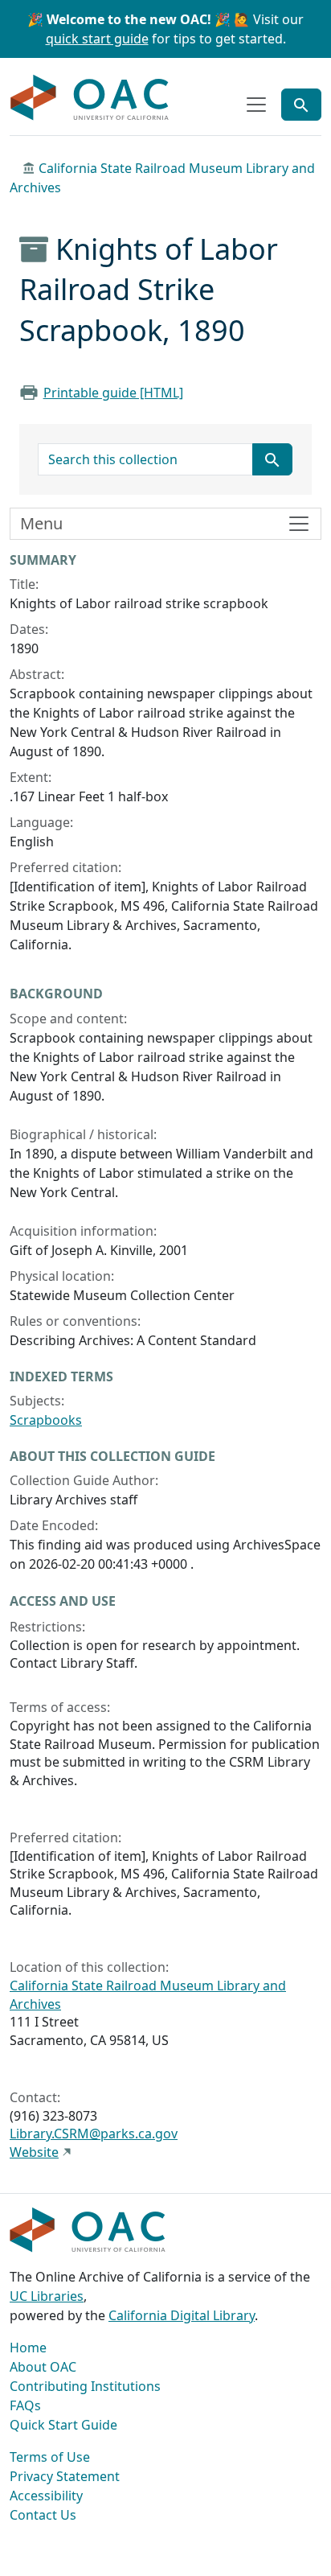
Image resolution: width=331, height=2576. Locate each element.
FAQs (25, 2405)
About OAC (43, 2367)
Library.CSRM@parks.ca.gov (94, 2134)
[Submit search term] (272, 459)
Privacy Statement (65, 2476)
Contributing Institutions (85, 2386)
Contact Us (43, 2515)
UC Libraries (47, 2296)
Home (28, 2348)
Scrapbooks (46, 1420)
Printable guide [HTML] (113, 393)
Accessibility (46, 2496)
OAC (90, 98)
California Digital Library (182, 2315)
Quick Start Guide (63, 2425)
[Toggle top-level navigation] (256, 105)
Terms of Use (50, 2457)
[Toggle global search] (301, 105)
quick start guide (97, 39)
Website (34, 2152)
